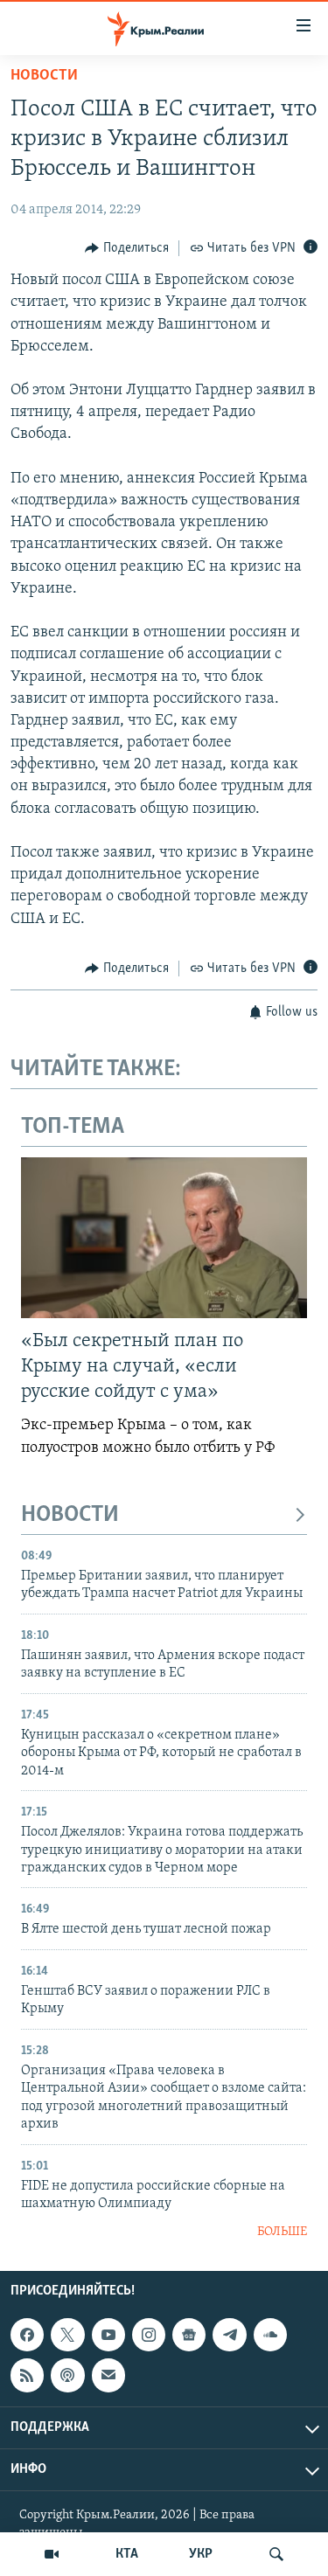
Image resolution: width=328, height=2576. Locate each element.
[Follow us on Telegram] (229, 2335)
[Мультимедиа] (52, 2554)
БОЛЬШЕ (282, 2232)
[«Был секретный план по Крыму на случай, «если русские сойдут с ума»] (164, 1238)
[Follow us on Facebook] (27, 2335)
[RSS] (27, 2375)
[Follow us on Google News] (189, 2335)
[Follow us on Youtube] (108, 2335)
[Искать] (276, 2554)
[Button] (127, 248)
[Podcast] (67, 2375)
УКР (201, 2554)
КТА (127, 2554)
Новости (44, 76)
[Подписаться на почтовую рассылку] (108, 2375)
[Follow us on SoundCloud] (270, 2335)
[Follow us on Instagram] (149, 2335)
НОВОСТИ (70, 1515)
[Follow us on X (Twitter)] (67, 2335)
